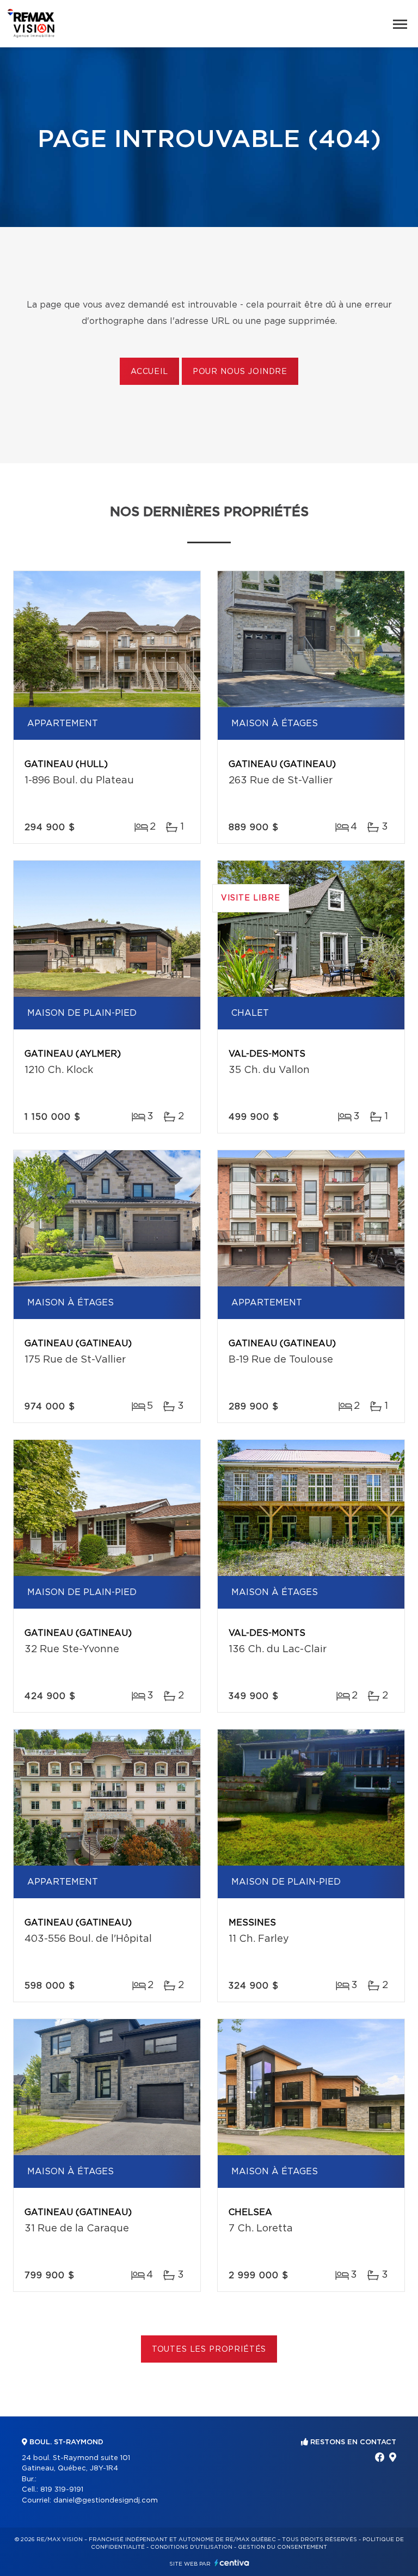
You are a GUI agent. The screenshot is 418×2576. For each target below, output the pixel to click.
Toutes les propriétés (209, 2350)
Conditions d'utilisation (191, 2547)
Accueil (149, 372)
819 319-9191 (62, 2490)
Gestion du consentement (282, 2547)
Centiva (232, 2563)
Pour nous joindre (240, 372)
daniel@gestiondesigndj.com (106, 2501)
